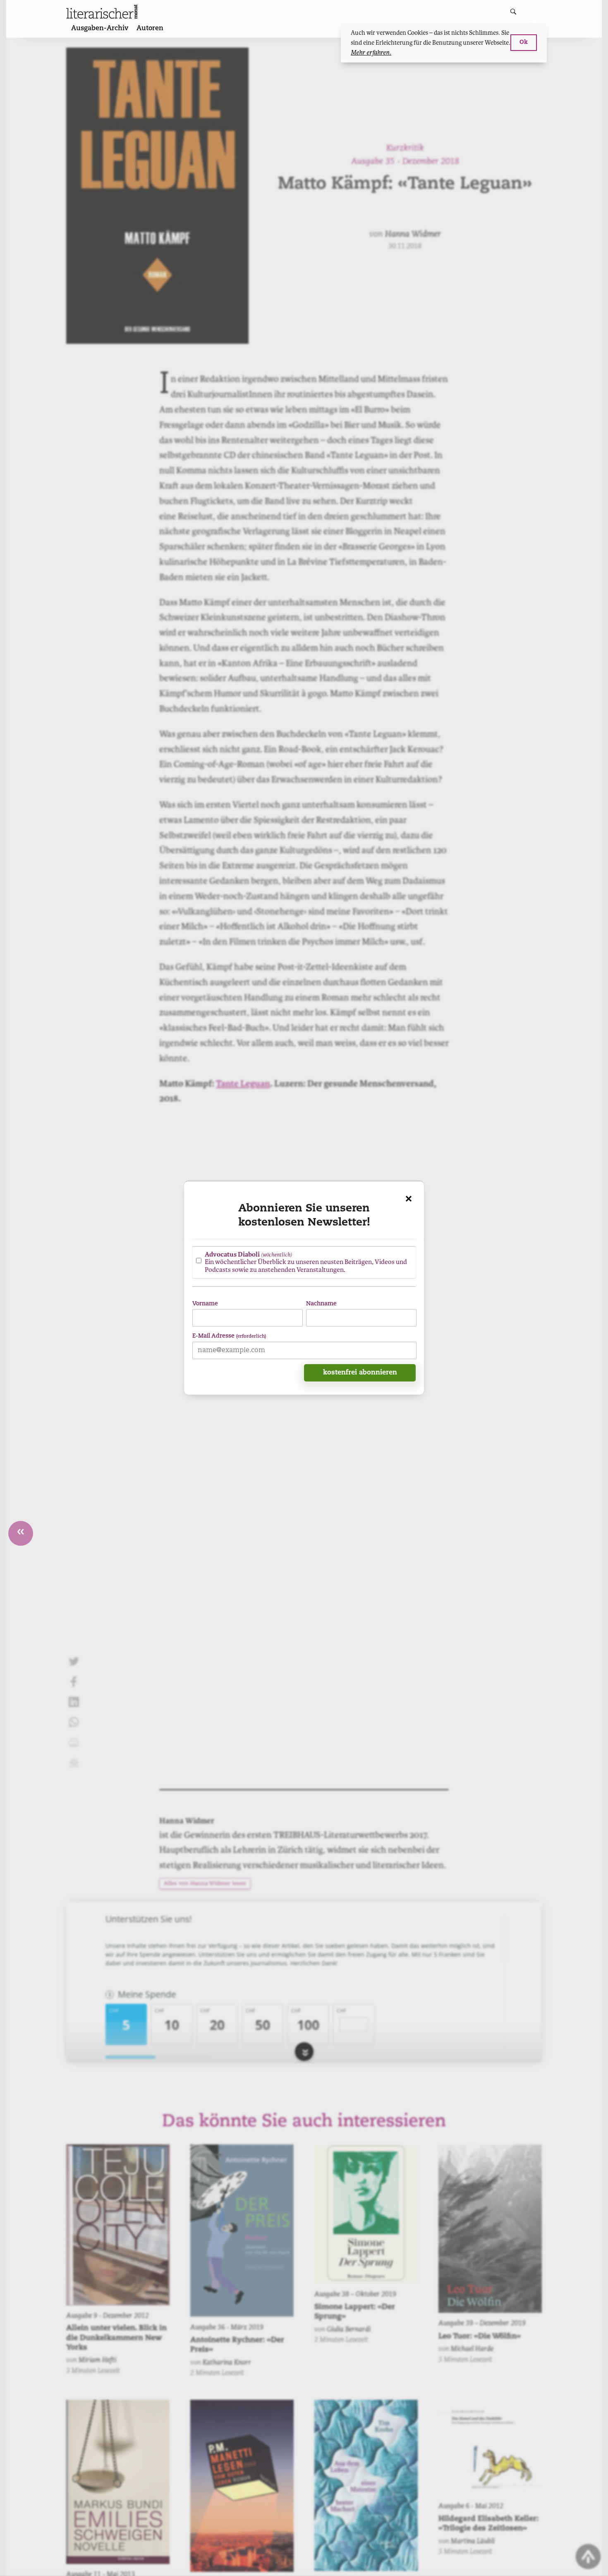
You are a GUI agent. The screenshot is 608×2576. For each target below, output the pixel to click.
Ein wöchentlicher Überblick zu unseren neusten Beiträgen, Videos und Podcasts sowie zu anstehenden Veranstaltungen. (306, 1262)
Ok (524, 42)
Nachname (321, 1304)
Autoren (150, 29)
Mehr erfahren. (371, 53)
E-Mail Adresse (229, 1336)
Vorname (205, 1304)
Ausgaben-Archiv (100, 29)
